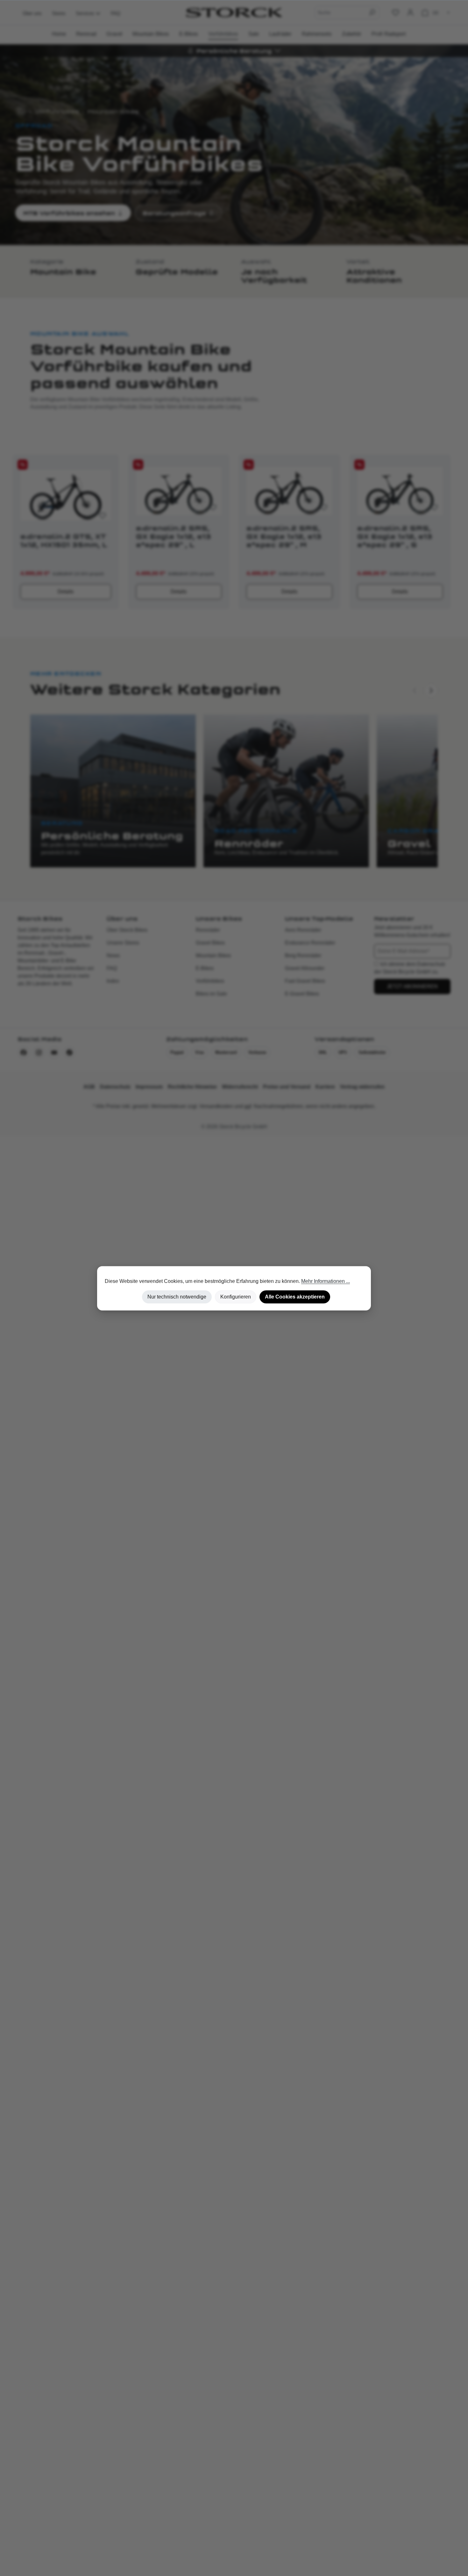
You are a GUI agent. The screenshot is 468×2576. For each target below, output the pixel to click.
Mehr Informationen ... (326, 1281)
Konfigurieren (236, 1297)
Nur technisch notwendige (177, 1297)
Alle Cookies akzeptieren (295, 1297)
